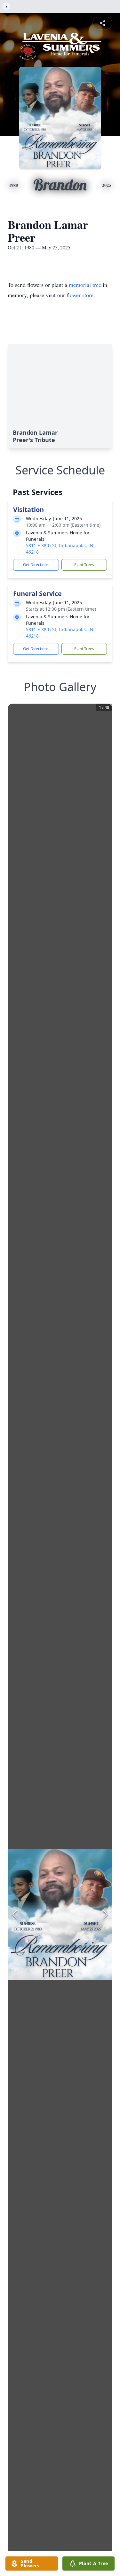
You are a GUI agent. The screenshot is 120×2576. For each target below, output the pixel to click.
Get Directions (36, 565)
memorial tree (85, 285)
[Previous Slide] (15, 1914)
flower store (80, 295)
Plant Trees (84, 565)
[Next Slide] (105, 1914)
